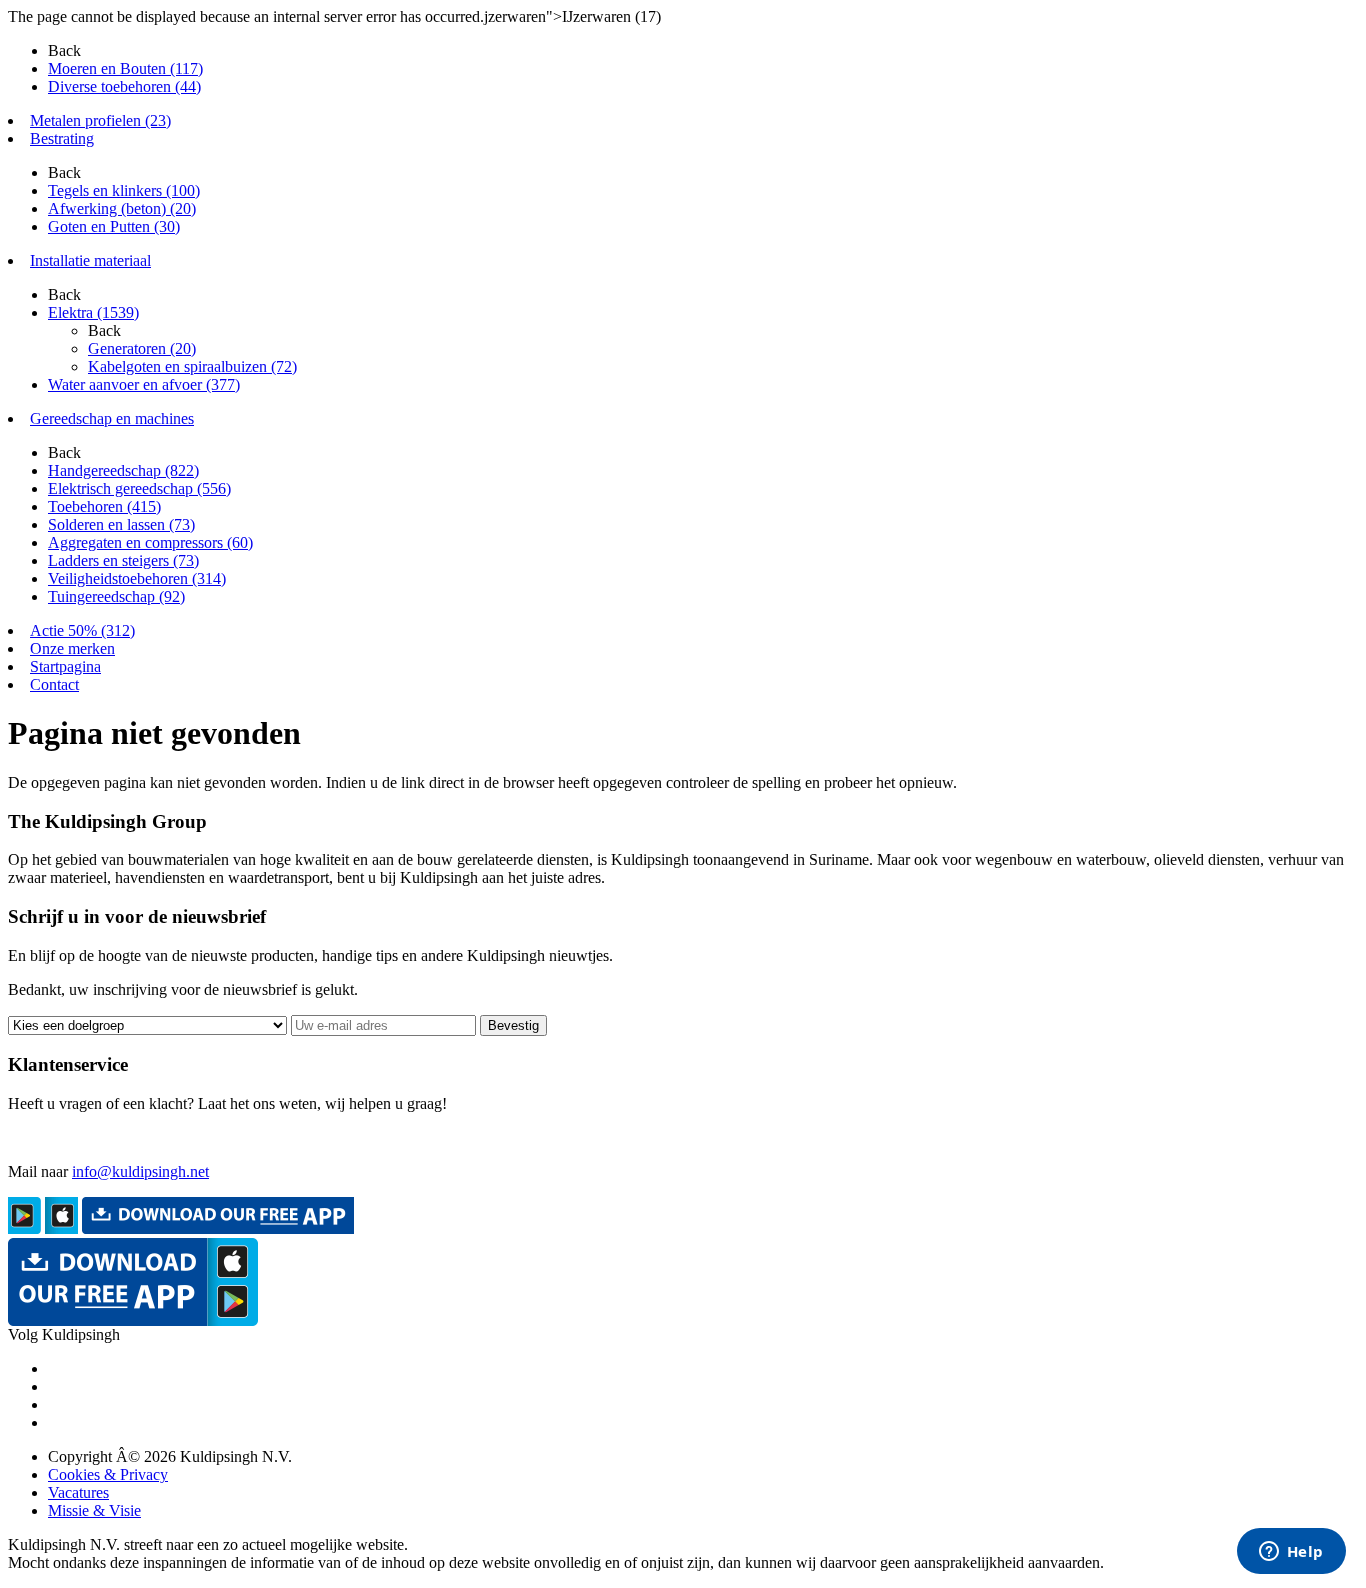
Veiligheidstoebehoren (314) (137, 578)
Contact (54, 684)
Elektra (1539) (93, 312)
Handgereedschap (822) (123, 470)
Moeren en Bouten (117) (125, 68)
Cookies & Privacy (108, 1474)
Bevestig (513, 1025)
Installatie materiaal (90, 260)
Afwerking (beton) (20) (122, 208)
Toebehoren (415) (104, 506)
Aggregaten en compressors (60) (150, 542)
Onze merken (72, 648)
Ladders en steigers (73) (123, 560)
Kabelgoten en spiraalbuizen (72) (192, 366)
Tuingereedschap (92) (116, 596)
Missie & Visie (94, 1510)
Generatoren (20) (142, 348)
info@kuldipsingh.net (140, 1171)
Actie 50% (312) (82, 630)
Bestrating (62, 138)
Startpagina (65, 666)
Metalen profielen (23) (100, 120)
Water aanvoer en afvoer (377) (144, 384)
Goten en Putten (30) (114, 226)
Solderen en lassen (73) (121, 524)
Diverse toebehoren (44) (124, 86)
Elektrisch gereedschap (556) (139, 488)
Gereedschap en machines (112, 418)
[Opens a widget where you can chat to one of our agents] (1291, 1553)
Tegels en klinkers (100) (124, 190)
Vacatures (78, 1492)
